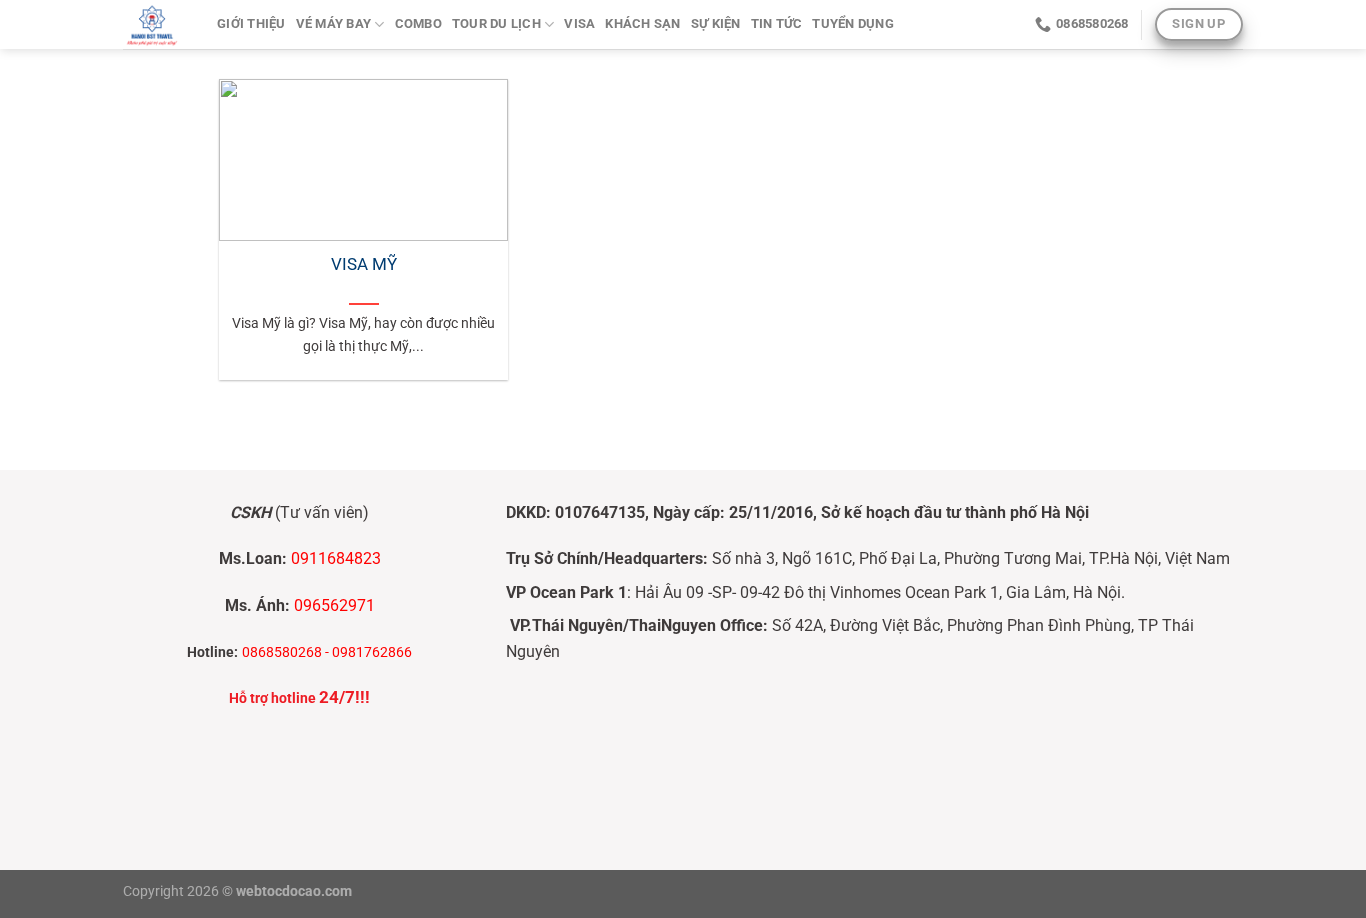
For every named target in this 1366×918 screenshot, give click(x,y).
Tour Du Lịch (496, 23)
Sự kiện (716, 23)
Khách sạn (642, 23)
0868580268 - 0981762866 (327, 652)
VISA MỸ (364, 264)
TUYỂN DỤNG (853, 23)
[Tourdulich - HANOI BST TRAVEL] (155, 24)
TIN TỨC (777, 23)
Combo (418, 23)
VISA (579, 23)
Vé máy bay (334, 23)
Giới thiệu (251, 23)
